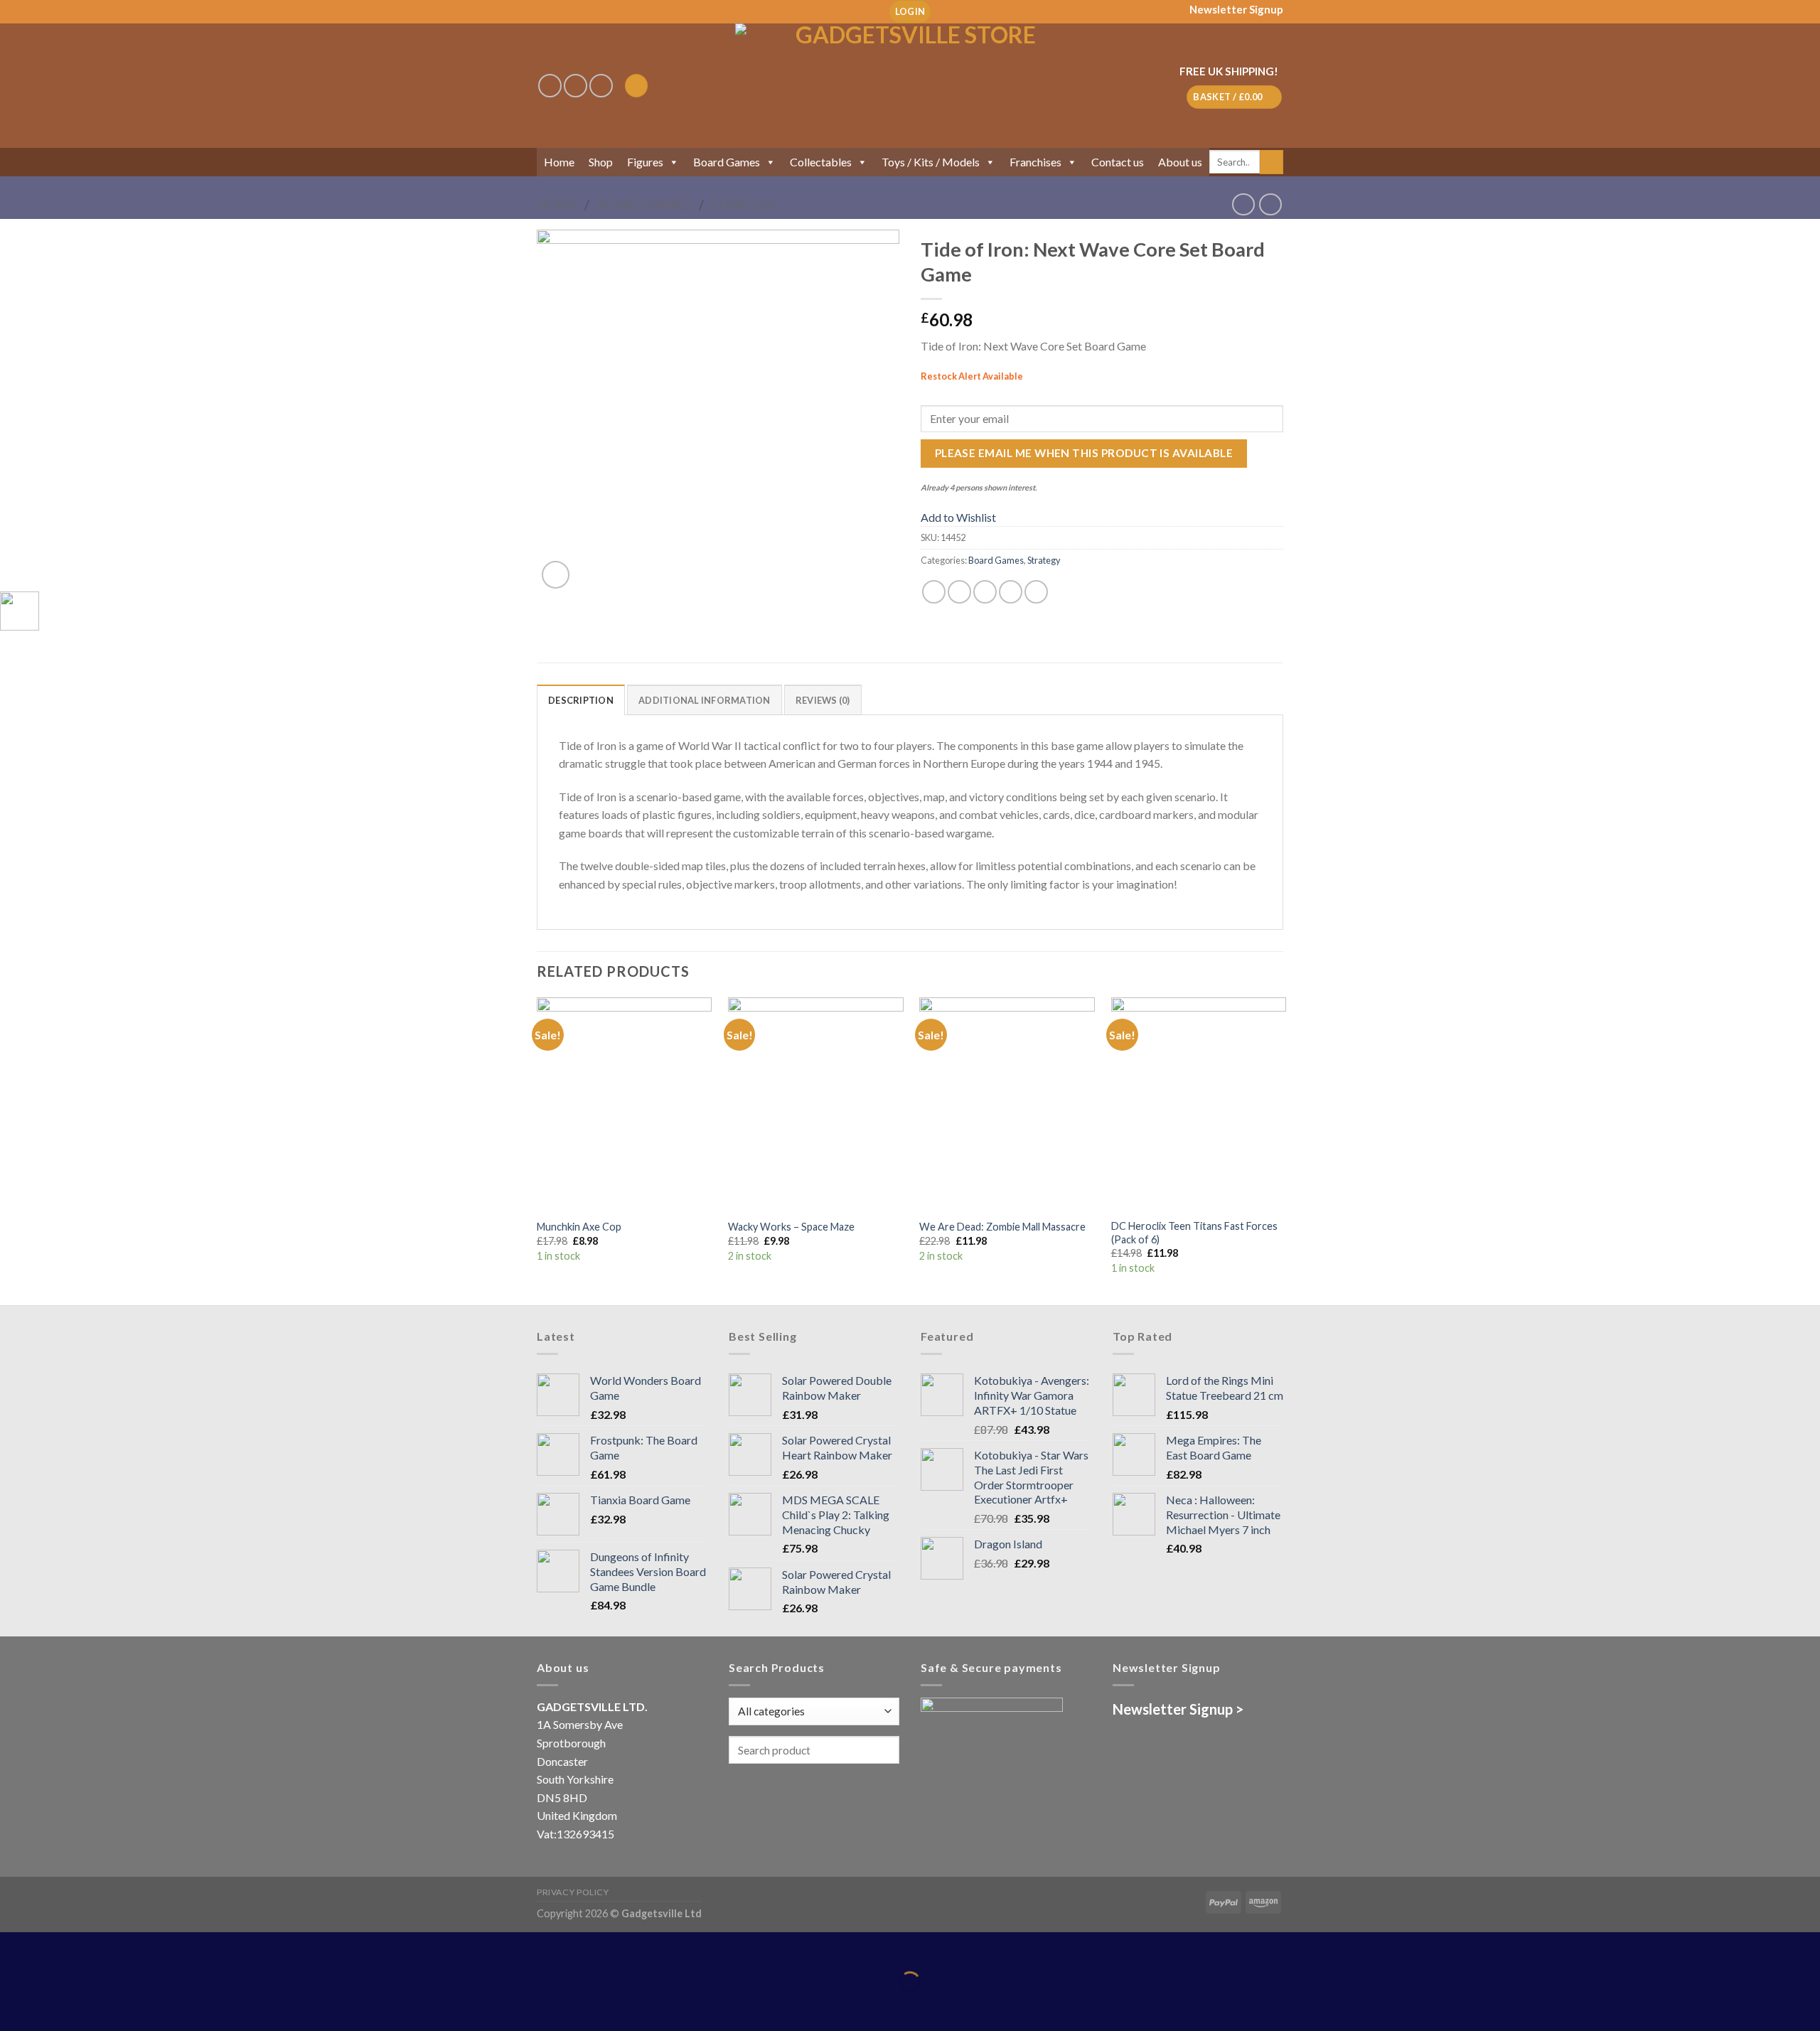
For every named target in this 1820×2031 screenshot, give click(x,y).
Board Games (727, 162)
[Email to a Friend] (985, 592)
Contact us (1118, 162)
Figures (645, 162)
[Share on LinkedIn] (1036, 592)
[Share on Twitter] (959, 592)
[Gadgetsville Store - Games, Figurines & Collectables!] (910, 86)
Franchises (1035, 162)
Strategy (744, 205)
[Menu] (636, 86)
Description (581, 700)
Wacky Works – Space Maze (791, 1227)
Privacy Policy (573, 1892)
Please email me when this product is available (1084, 453)
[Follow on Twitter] (601, 86)
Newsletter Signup (1236, 9)
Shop (601, 162)
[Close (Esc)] (14, 1946)
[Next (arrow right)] (55, 2006)
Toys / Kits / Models (931, 162)
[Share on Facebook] (934, 592)
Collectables (821, 162)
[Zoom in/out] (55, 1946)
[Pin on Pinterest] (1011, 592)
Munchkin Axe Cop (579, 1227)
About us (1180, 162)
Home (559, 162)
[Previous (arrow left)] (14, 2006)
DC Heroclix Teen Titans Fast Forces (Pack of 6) (1194, 1233)
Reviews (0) (823, 700)
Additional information (705, 700)
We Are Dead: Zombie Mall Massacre (1002, 1227)
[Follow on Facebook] (550, 86)
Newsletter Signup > (1178, 1709)
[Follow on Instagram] (576, 86)
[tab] (581, 700)
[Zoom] (556, 575)
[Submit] (1272, 162)
